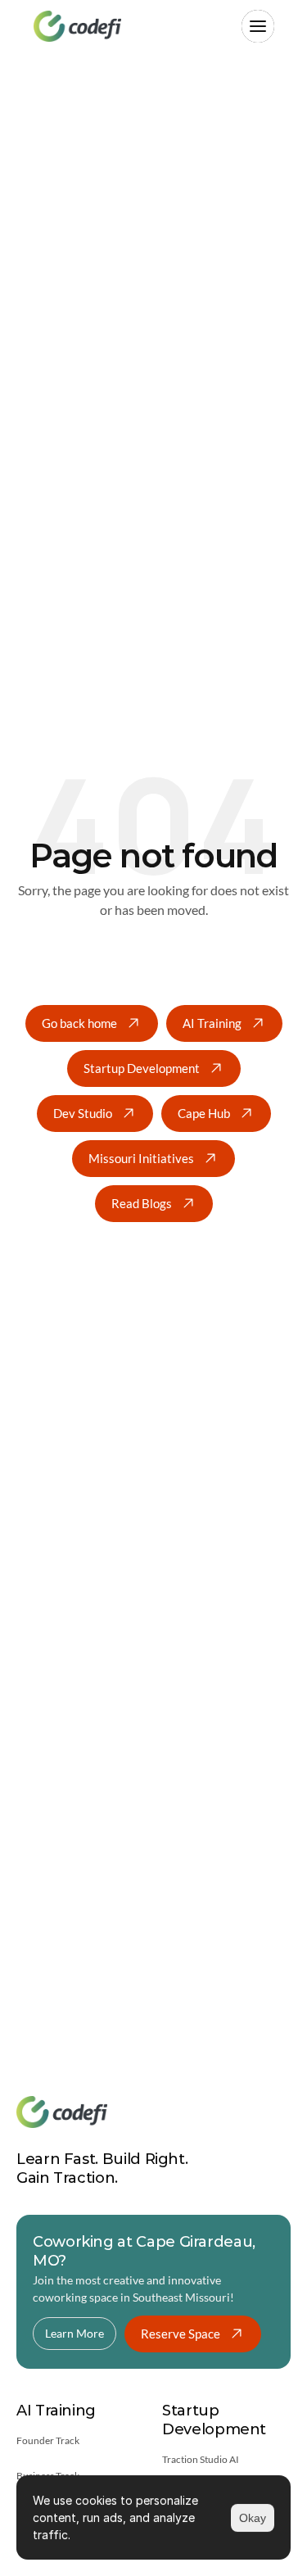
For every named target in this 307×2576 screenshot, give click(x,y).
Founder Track (48, 2440)
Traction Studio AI (201, 2459)
